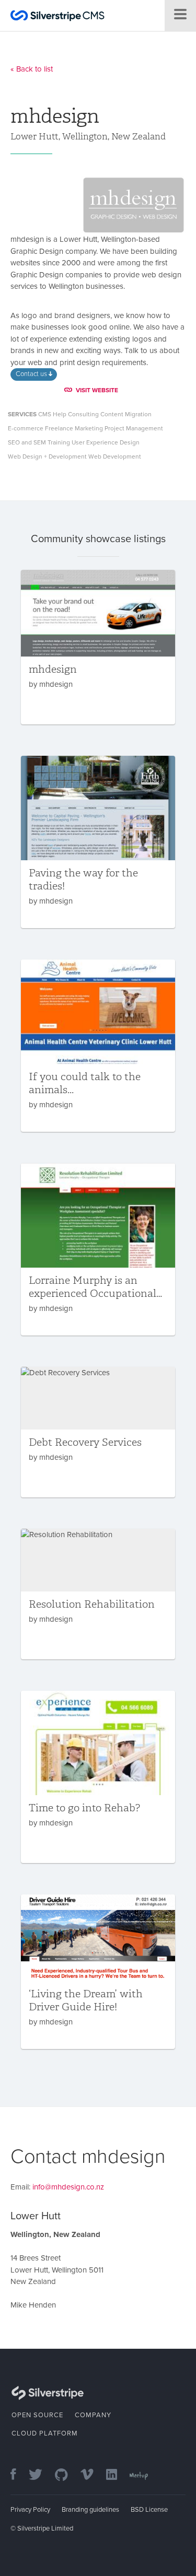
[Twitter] (41, 2475)
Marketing (89, 428)
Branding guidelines (90, 2510)
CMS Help (52, 414)
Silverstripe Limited (45, 2528)
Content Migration (126, 414)
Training (59, 442)
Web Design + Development (47, 456)
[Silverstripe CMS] (57, 17)
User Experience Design (106, 442)
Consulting (83, 414)
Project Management (134, 428)
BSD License (149, 2510)
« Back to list (32, 69)
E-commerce (26, 428)
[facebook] (19, 2475)
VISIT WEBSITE (97, 390)
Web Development (115, 456)
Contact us (32, 374)
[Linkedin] (117, 2475)
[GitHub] (67, 2475)
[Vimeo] (92, 2475)
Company (93, 2415)
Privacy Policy (30, 2510)
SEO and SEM (27, 442)
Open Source (37, 2415)
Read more (98, 647)
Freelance (59, 428)
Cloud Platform (45, 2433)
